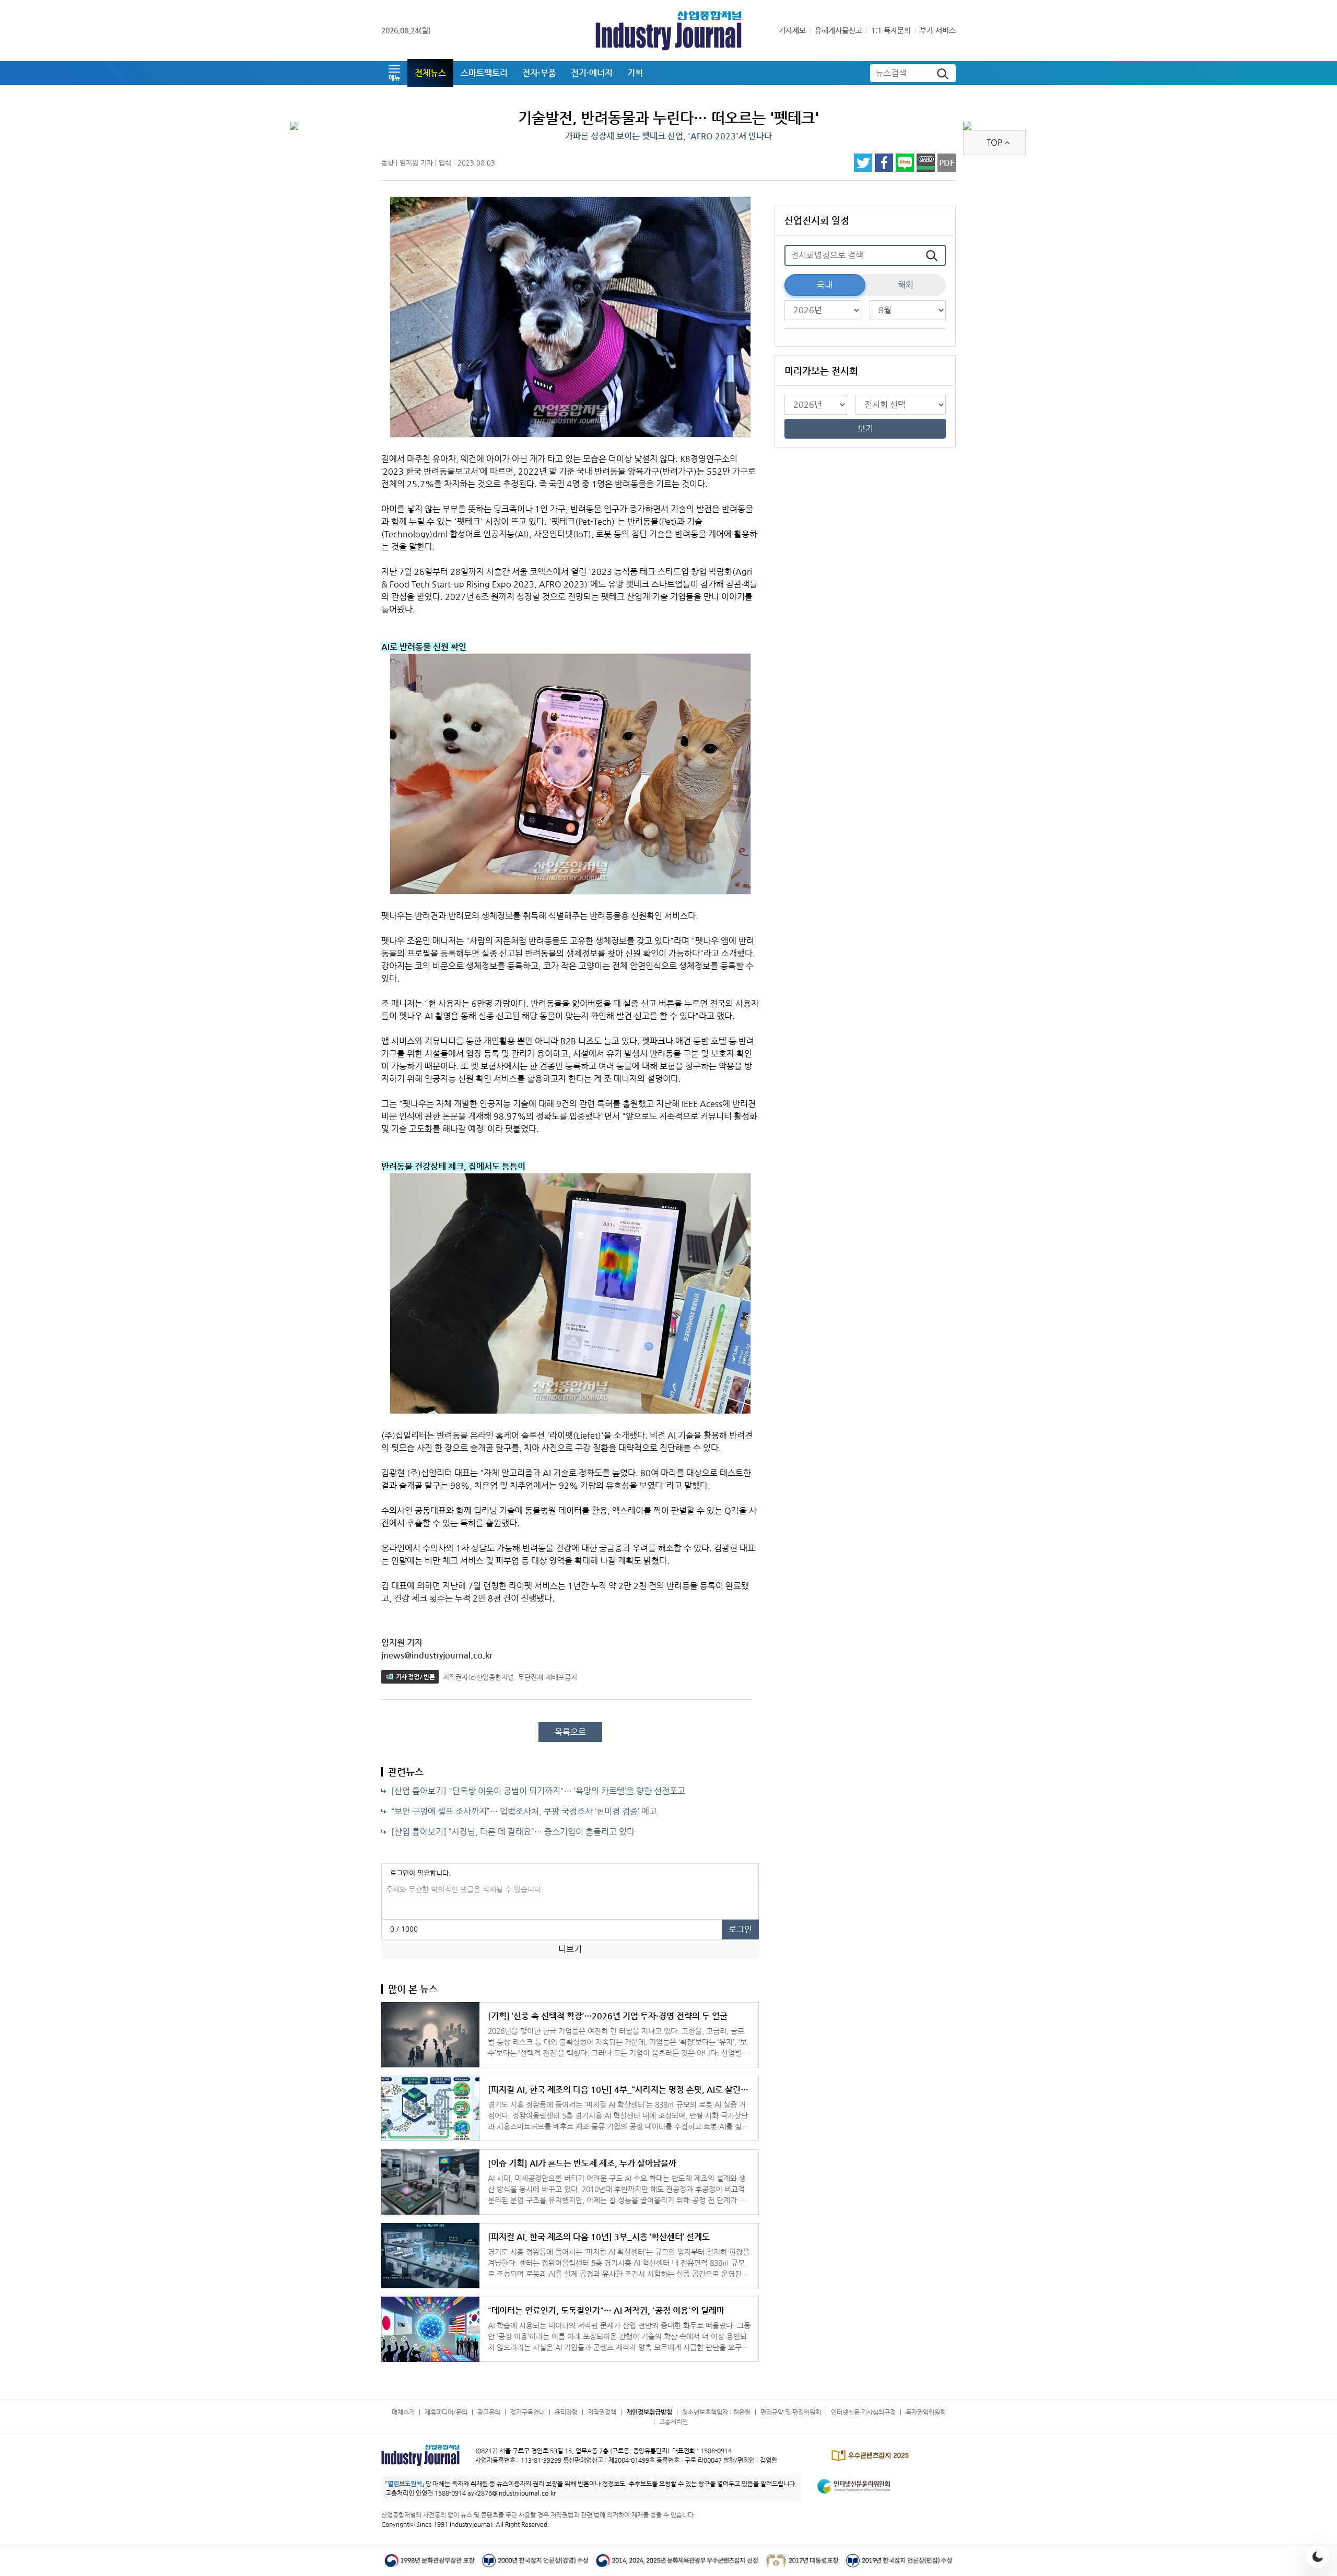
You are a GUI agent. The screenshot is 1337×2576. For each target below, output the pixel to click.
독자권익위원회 (926, 2412)
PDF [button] (947, 163)
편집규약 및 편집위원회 (791, 2412)
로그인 (740, 1929)
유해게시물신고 (838, 30)
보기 (865, 428)
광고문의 (489, 2412)
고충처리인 (673, 2421)
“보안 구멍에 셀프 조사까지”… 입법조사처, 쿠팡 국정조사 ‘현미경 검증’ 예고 (524, 1811)
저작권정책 (602, 2412)
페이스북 (884, 163)
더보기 (570, 1949)
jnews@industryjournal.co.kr (437, 1655)
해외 (906, 285)
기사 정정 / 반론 (415, 1677)
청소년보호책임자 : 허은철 (716, 2412)
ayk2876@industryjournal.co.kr (512, 2493)
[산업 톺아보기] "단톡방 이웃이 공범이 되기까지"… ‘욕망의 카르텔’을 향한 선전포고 (538, 1791)
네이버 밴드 (926, 163)
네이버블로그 (905, 163)
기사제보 (792, 30)
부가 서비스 (938, 30)
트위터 (863, 163)
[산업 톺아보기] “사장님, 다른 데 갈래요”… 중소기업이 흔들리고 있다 (513, 1832)
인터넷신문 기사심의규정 (863, 2412)
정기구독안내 (527, 2412)
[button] (394, 73)
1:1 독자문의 (891, 30)
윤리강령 (566, 2412)
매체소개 (403, 2412)
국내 (825, 285)
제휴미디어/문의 (446, 2412)
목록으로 (570, 1732)
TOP (994, 142)
